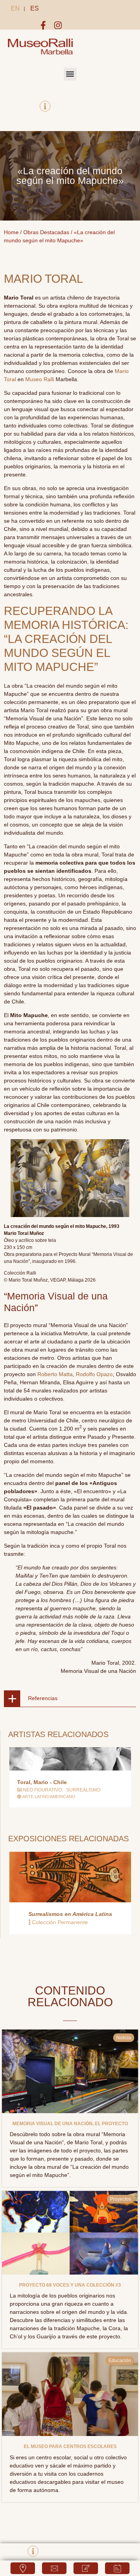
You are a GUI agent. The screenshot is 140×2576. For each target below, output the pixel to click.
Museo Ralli (40, 379)
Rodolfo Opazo (94, 1374)
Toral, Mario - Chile (42, 1782)
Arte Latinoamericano (49, 1797)
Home (11, 232)
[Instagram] (58, 25)
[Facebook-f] (43, 25)
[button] (70, 74)
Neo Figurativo (42, 1790)
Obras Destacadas (46, 232)
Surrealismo (83, 1790)
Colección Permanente (60, 1922)
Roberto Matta (55, 1374)
